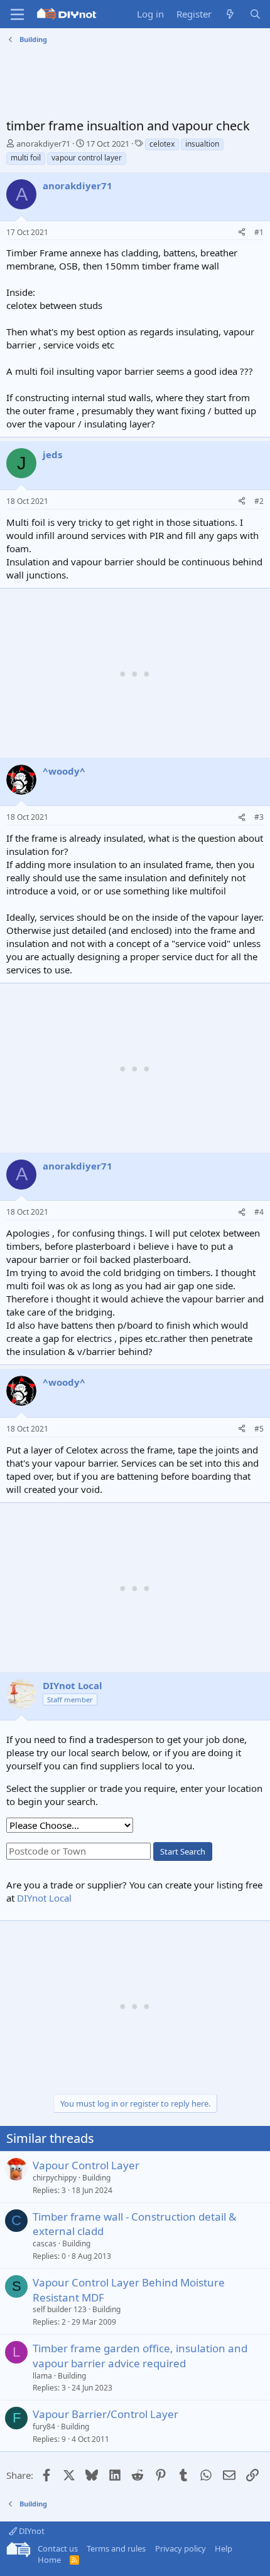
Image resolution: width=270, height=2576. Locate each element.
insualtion (202, 144)
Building (96, 2178)
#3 (259, 817)
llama (42, 2376)
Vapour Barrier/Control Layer (105, 2414)
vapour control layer (87, 158)
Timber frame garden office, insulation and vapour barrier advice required (140, 2356)
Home (49, 2560)
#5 (259, 1429)
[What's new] (230, 14)
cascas (45, 2244)
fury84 (44, 2427)
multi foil (26, 158)
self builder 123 (60, 2309)
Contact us (58, 2548)
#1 (259, 232)
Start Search (183, 1851)
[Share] (242, 233)
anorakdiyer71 (43, 144)
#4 (259, 1212)
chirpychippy (55, 2178)
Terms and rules (116, 2548)
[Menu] (17, 14)
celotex (162, 144)
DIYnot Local (44, 1898)
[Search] (255, 14)
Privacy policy (181, 2548)
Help (224, 2548)
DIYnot (31, 2531)
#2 (259, 501)
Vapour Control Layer (86, 2165)
